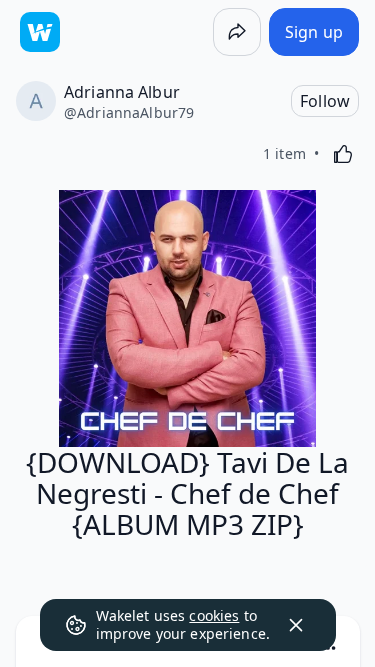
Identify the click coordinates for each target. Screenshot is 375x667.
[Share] (237, 32)
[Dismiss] (296, 625)
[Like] (343, 154)
